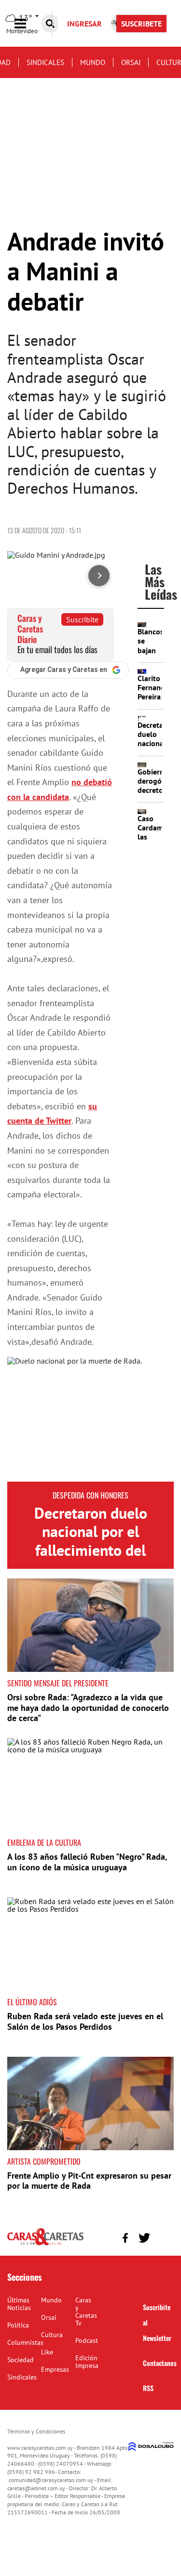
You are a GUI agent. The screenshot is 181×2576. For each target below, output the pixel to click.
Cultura (52, 2335)
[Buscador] (50, 24)
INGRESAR (84, 24)
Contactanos (160, 2363)
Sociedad (21, 2360)
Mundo (93, 62)
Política (18, 2325)
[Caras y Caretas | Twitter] (144, 2238)
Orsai (131, 62)
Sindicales (45, 62)
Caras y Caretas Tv (86, 2312)
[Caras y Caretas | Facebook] (125, 2238)
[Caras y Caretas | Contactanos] (163, 2237)
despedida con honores (90, 1495)
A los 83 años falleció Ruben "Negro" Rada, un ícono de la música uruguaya (87, 1862)
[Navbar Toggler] (28, 24)
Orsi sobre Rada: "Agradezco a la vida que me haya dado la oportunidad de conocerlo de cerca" (88, 1708)
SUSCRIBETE (141, 24)
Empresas (55, 2369)
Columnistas (25, 2342)
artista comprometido (44, 2161)
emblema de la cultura (44, 1842)
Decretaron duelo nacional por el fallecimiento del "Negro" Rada (91, 1541)
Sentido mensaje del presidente (58, 1683)
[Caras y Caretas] (45, 2245)
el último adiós (32, 2002)
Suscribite (82, 619)
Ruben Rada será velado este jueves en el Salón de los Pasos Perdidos (85, 2021)
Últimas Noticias (19, 2304)
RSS (148, 2388)
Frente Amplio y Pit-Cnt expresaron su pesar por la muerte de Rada (89, 2181)
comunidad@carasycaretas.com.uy (51, 2480)
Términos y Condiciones (36, 2431)
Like (47, 2352)
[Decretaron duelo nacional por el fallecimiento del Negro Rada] (90, 1419)
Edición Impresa (87, 2362)
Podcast (87, 2340)
